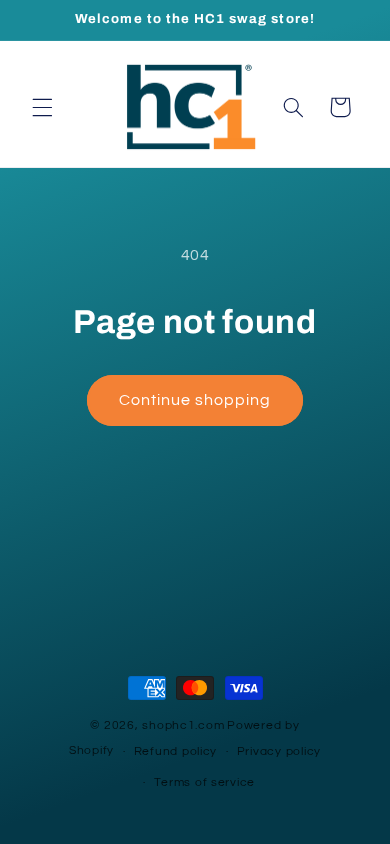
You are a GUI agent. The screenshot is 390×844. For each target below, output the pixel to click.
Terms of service (204, 782)
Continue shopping (195, 400)
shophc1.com (183, 725)
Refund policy (176, 751)
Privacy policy (279, 751)
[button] (42, 107)
